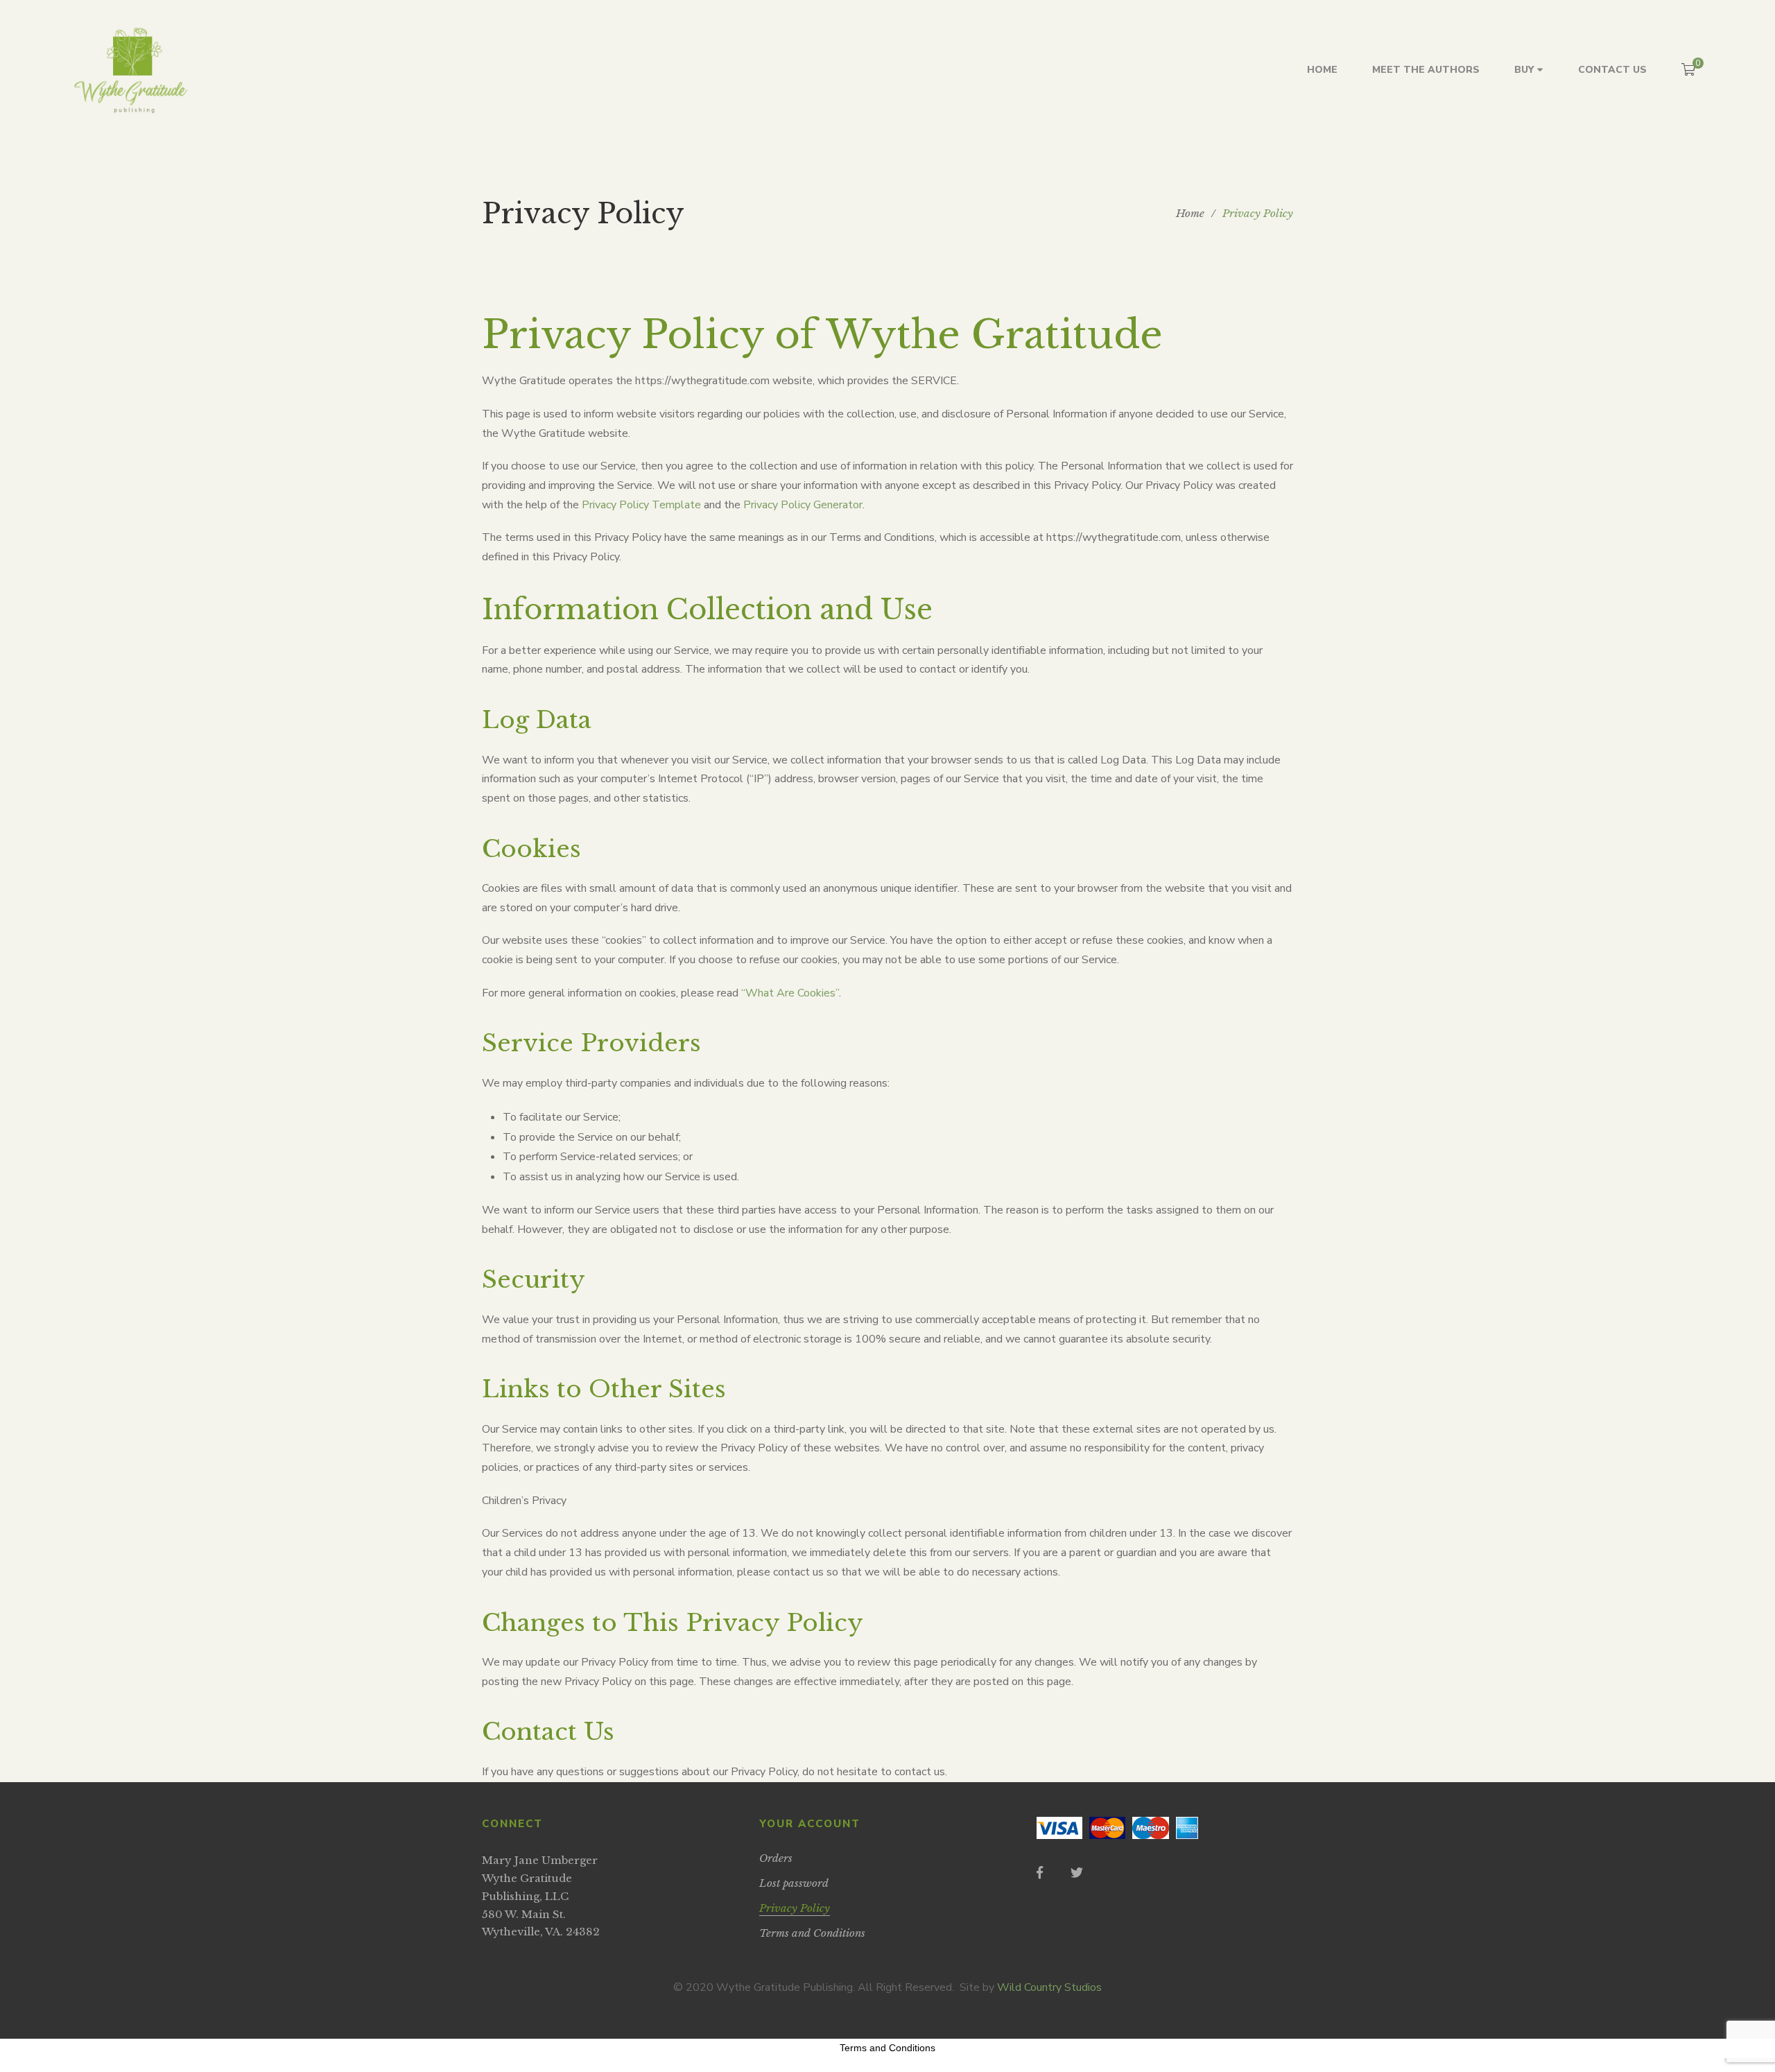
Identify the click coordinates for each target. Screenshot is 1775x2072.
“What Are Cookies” (790, 993)
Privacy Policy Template (641, 505)
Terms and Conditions (887, 2048)
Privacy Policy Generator (803, 505)
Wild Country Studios (1049, 1987)
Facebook (1040, 1872)
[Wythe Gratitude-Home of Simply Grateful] (130, 70)
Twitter (1077, 1872)
